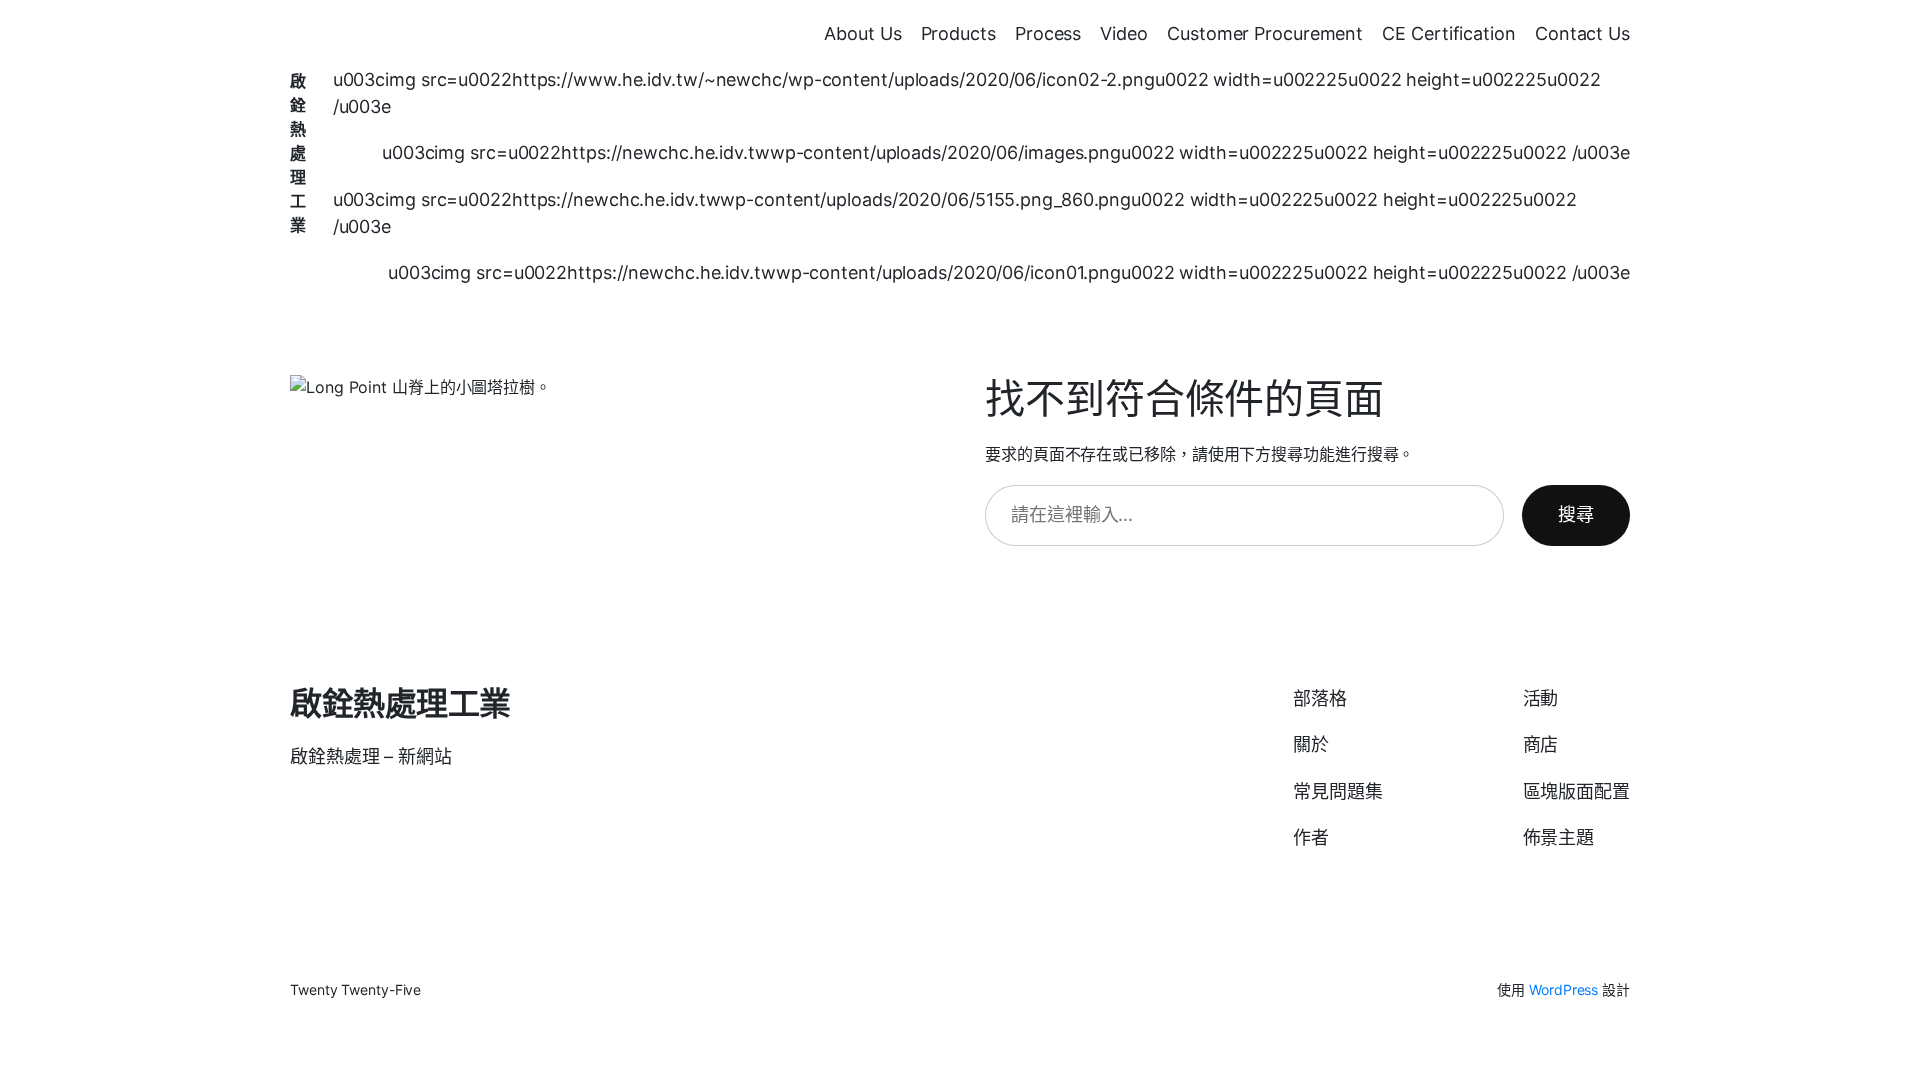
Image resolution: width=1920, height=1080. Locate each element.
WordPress (1563, 989)
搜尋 (1576, 514)
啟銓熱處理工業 (298, 153)
